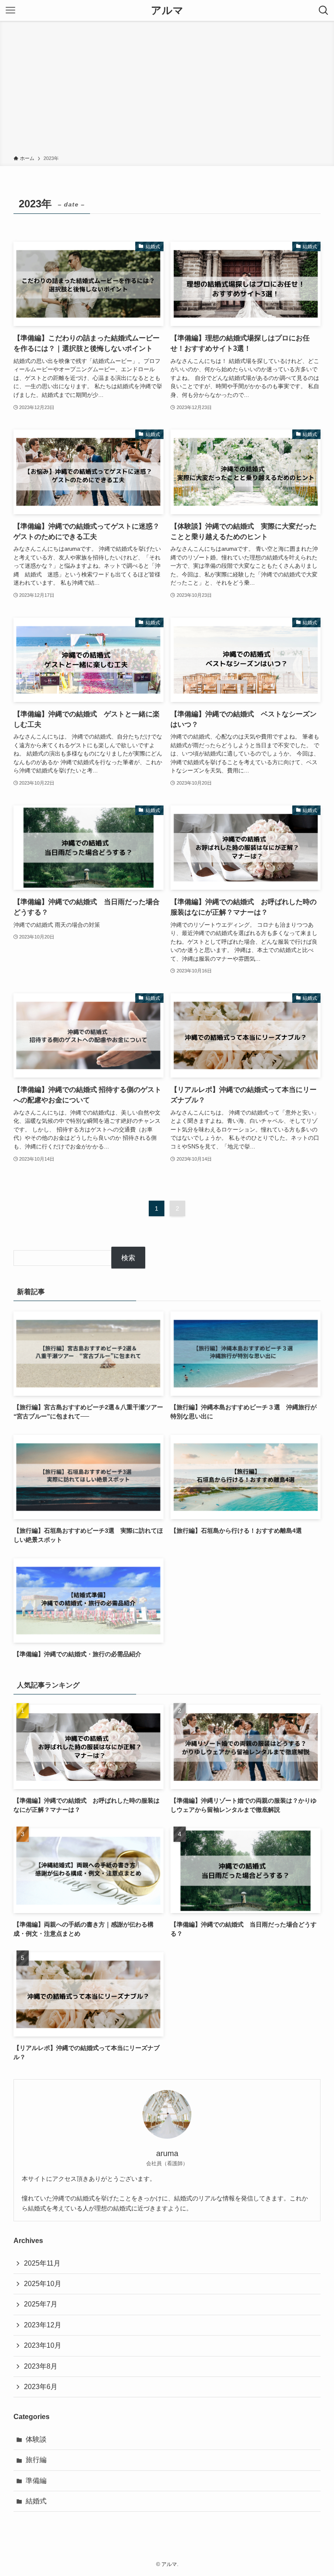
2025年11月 (42, 2263)
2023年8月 (41, 2366)
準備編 (36, 2481)
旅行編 (36, 2460)
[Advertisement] (167, 90)
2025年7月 (41, 2304)
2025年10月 (43, 2284)
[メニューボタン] (10, 10)
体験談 (36, 2439)
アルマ (167, 10)
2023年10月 (43, 2345)
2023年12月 (43, 2325)
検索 (128, 1258)
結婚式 (36, 2501)
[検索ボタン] (324, 10)
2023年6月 (41, 2387)
